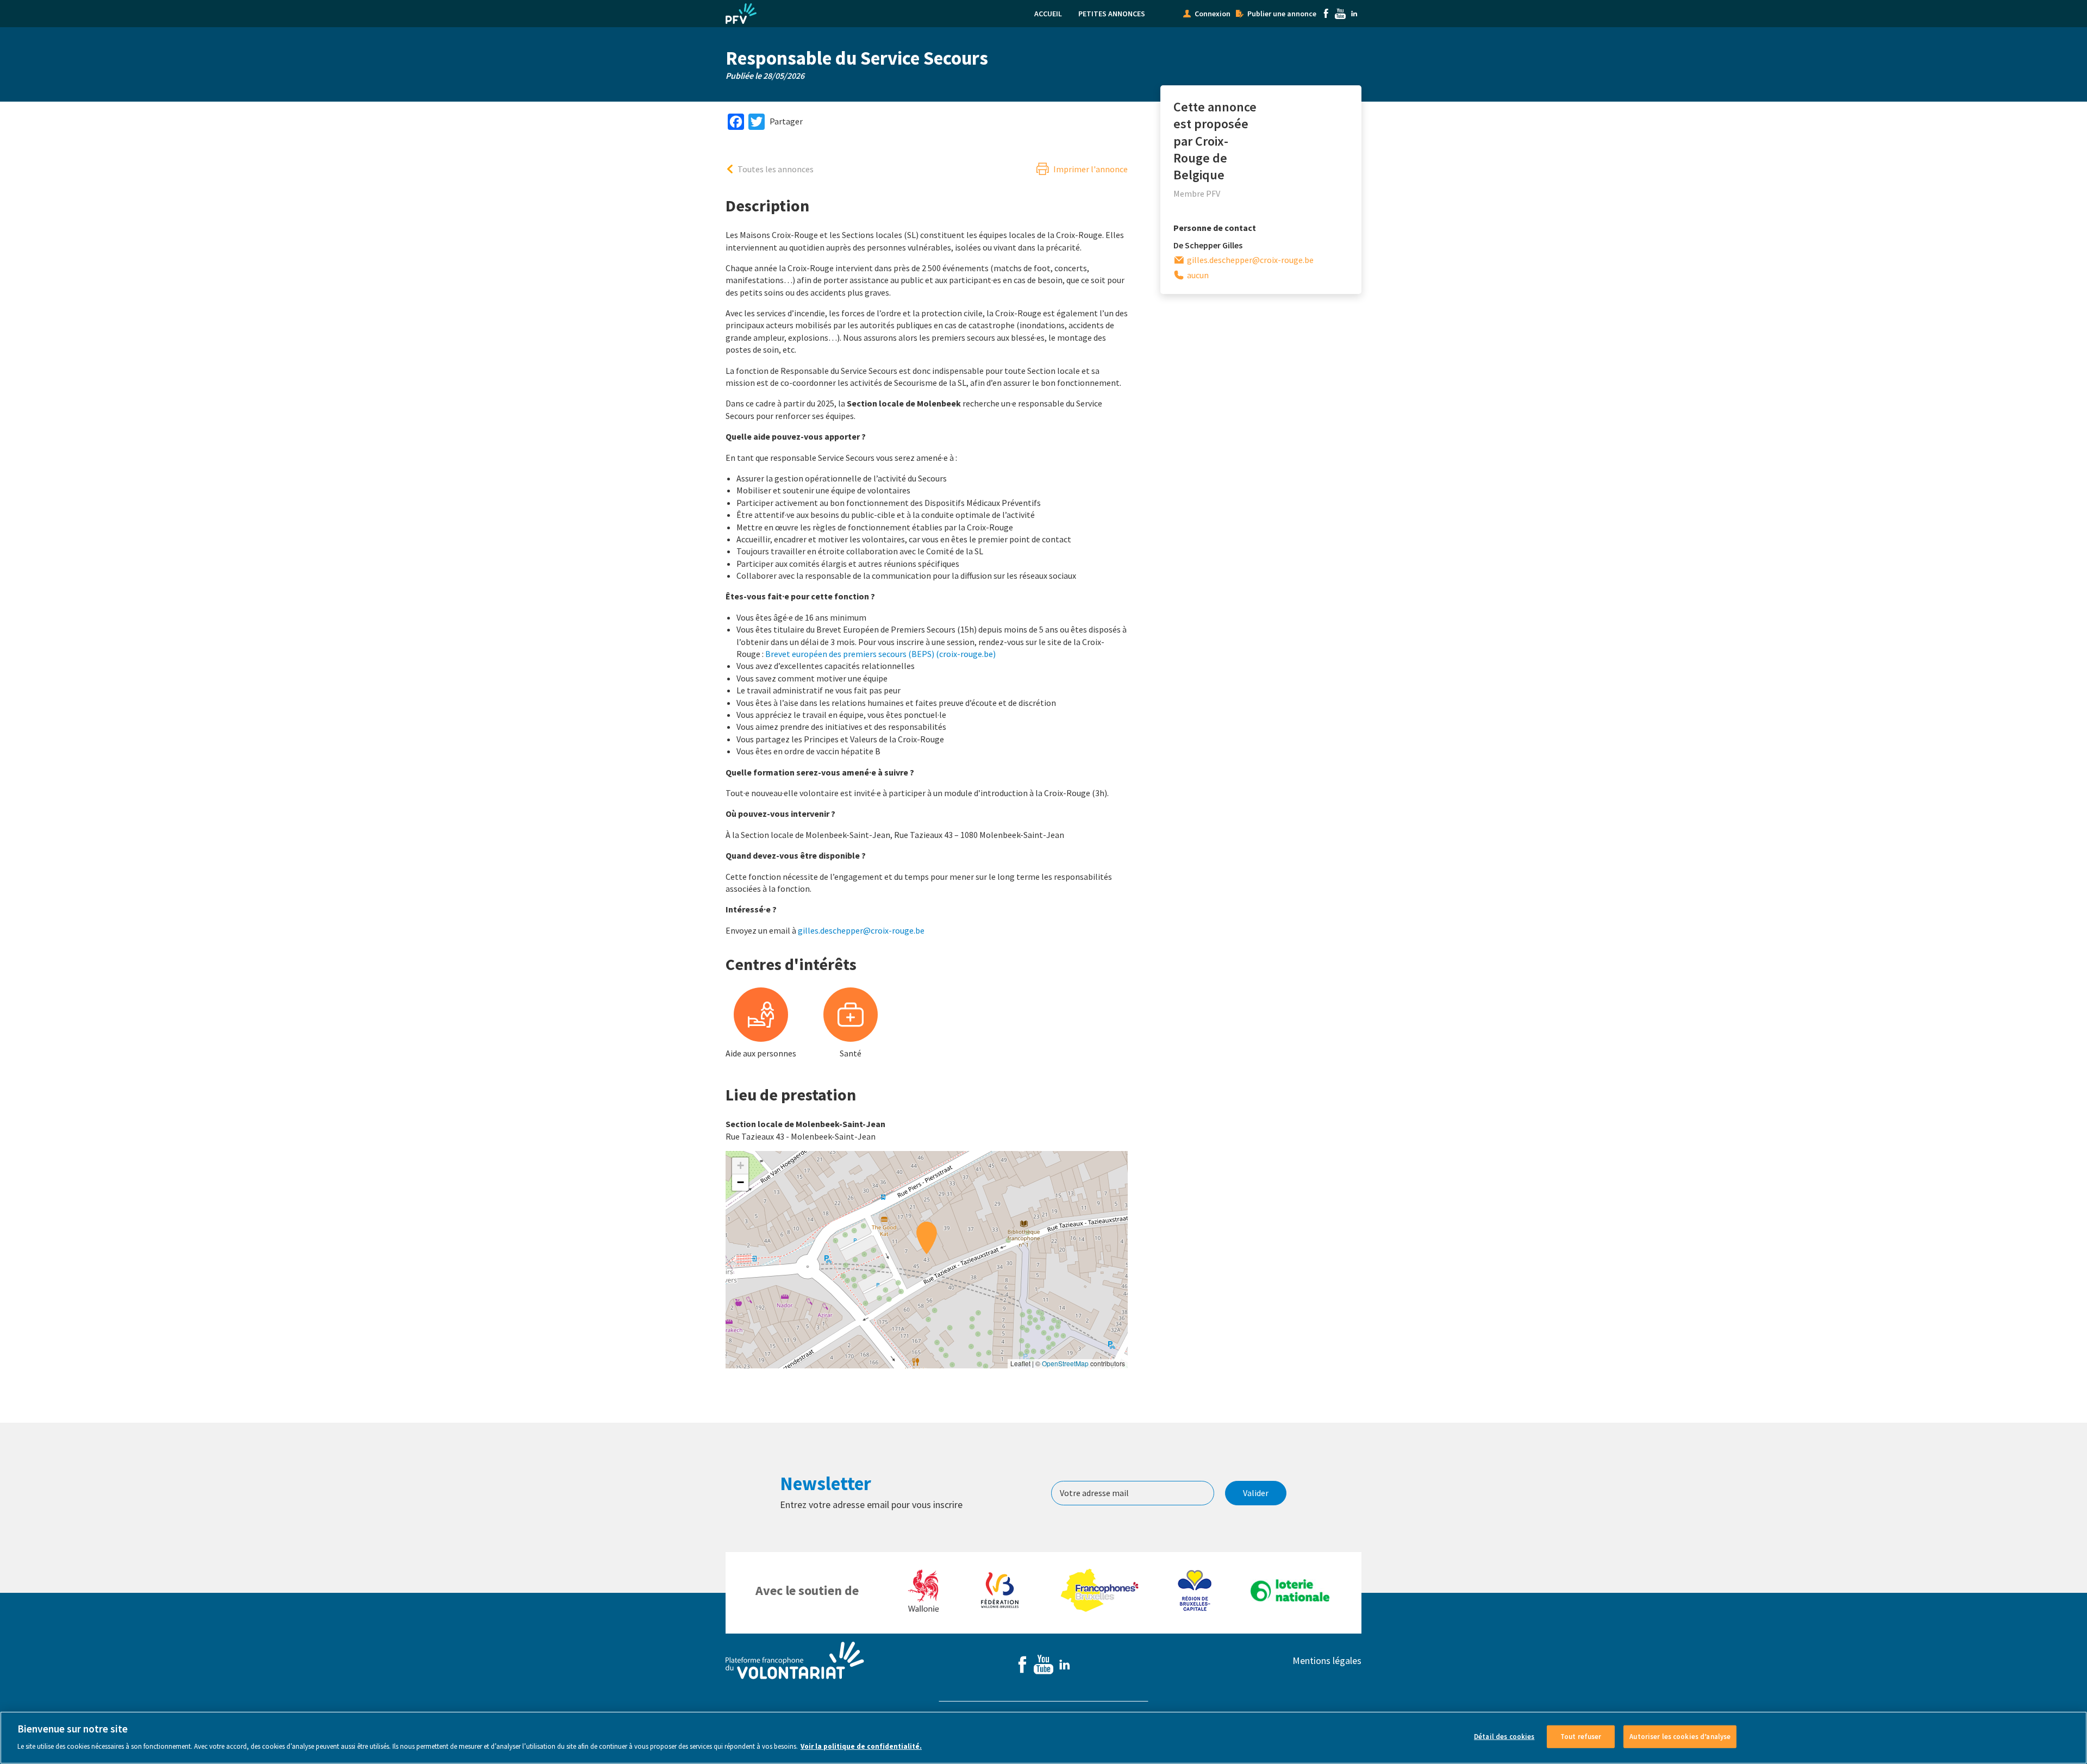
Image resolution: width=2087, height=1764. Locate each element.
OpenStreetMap (1065, 1363)
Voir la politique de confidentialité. (861, 1746)
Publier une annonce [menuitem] (1282, 14)
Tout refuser (1581, 1737)
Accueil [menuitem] (1048, 14)
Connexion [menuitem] (1213, 14)
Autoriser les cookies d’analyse (1680, 1737)
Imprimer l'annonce (1091, 169)
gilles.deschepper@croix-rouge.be (861, 930)
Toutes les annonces (776, 169)
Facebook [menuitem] (1326, 14)
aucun (1198, 275)
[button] (927, 1238)
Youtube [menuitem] (1340, 14)
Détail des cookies (1504, 1737)
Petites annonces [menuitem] (1112, 14)
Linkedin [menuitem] (1354, 14)
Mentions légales (1327, 1660)
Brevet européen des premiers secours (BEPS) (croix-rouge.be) (880, 654)
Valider (1256, 1493)
